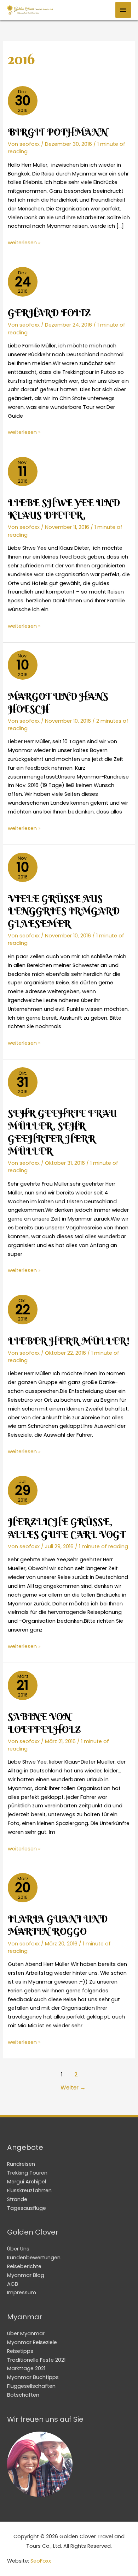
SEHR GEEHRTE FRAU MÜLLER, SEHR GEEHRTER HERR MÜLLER (62, 1132)
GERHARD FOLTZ (49, 313)
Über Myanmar (26, 2333)
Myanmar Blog (26, 2275)
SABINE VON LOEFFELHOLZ (44, 1723)
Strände (17, 2199)
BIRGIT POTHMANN (58, 132)
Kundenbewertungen (34, 2258)
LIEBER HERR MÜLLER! (69, 1341)
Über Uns (18, 2249)
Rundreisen (21, 2164)
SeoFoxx (41, 2561)
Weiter (73, 2088)
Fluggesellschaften (31, 2386)
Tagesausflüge (27, 2208)
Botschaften (23, 2395)
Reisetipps (20, 2351)
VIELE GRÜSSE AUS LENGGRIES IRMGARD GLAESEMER (64, 911)
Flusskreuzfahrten (29, 2190)
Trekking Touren (27, 2173)
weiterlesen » (24, 243)
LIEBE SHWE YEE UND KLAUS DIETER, (64, 509)
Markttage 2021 (26, 2368)
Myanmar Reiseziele (32, 2342)
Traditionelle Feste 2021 (36, 2360)
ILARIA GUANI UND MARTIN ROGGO (58, 1925)
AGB (13, 2284)
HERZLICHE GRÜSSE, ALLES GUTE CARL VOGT (67, 1528)
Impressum (22, 2292)
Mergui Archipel (27, 2182)
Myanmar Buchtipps (33, 2377)
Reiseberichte (24, 2266)
